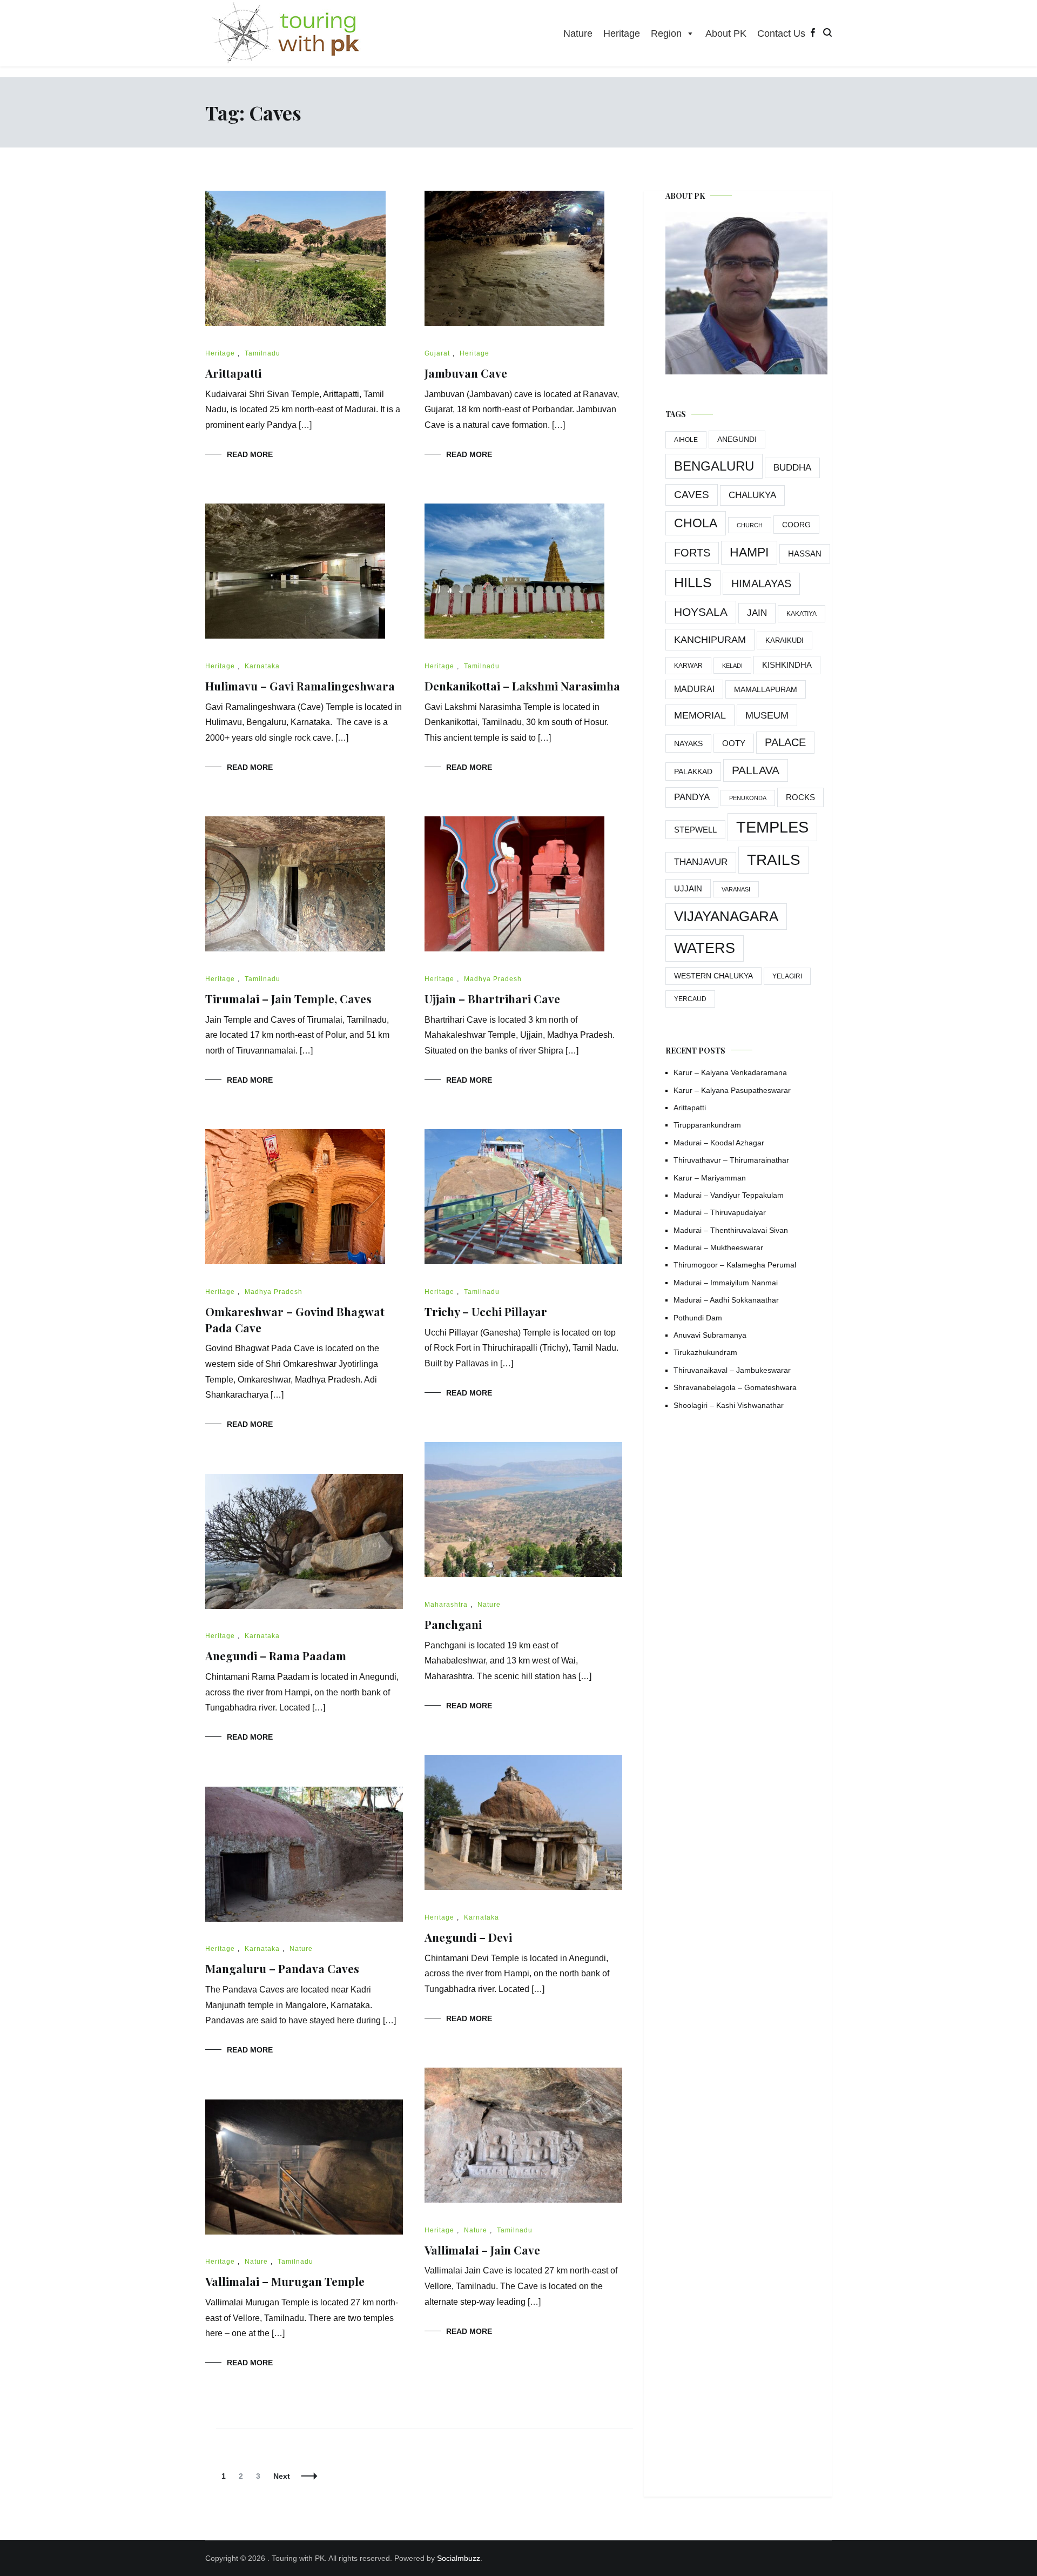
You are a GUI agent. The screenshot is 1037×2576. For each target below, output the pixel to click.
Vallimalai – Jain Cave (482, 2250)
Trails (774, 860)
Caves (692, 495)
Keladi (732, 666)
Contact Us (781, 33)
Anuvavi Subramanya (710, 1335)
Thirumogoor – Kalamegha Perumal (735, 1265)
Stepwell (695, 830)
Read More (250, 454)
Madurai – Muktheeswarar (718, 1247)
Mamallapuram (766, 689)
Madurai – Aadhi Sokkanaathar (726, 1300)
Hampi (749, 552)
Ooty (734, 743)
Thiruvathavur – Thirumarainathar (731, 1160)
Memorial (700, 715)
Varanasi (736, 889)
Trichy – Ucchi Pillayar (486, 1311)
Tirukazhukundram (705, 1352)
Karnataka (262, 666)
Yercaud (690, 999)
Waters (705, 948)
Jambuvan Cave (466, 373)
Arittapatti (233, 373)
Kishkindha (787, 665)
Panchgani (453, 1624)
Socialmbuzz (459, 2558)
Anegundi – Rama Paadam (276, 1655)
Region (666, 33)
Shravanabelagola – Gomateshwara (735, 1387)
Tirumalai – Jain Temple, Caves (288, 998)
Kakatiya (802, 614)
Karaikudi (785, 640)
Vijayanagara (726, 916)
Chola (696, 523)
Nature (578, 33)
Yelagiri (787, 976)
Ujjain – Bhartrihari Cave (492, 998)
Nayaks (688, 743)
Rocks (800, 797)
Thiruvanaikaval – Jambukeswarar (732, 1370)
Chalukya (752, 495)
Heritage (622, 33)
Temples (772, 827)
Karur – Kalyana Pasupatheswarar (732, 1090)
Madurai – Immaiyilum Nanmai (726, 1283)
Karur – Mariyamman (710, 1178)
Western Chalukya (713, 976)
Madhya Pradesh (493, 979)
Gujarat (437, 353)
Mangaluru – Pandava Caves (282, 1968)
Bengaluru (714, 466)
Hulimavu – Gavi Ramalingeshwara (300, 686)
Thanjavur (701, 862)
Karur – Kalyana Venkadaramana (730, 1072)
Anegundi (737, 440)
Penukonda (748, 798)
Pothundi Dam (698, 1318)
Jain (757, 613)
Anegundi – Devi (468, 1937)
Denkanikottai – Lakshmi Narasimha (522, 686)
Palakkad (693, 772)
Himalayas (761, 583)
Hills (693, 582)
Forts (692, 553)
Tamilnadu (262, 353)
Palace (785, 742)
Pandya (692, 797)
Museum (767, 715)
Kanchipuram (710, 639)
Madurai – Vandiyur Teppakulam (729, 1195)
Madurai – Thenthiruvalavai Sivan (731, 1230)
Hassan (805, 554)
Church (750, 525)
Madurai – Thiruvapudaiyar (720, 1212)
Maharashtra (446, 1605)
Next (282, 2476)
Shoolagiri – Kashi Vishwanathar (729, 1405)
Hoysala (701, 612)
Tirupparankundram (707, 1125)
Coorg (796, 525)
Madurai (694, 689)
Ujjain (688, 888)
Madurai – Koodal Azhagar (719, 1143)
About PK (726, 33)
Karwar (688, 666)
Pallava (756, 770)
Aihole (686, 440)
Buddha (792, 468)
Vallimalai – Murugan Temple (285, 2281)
